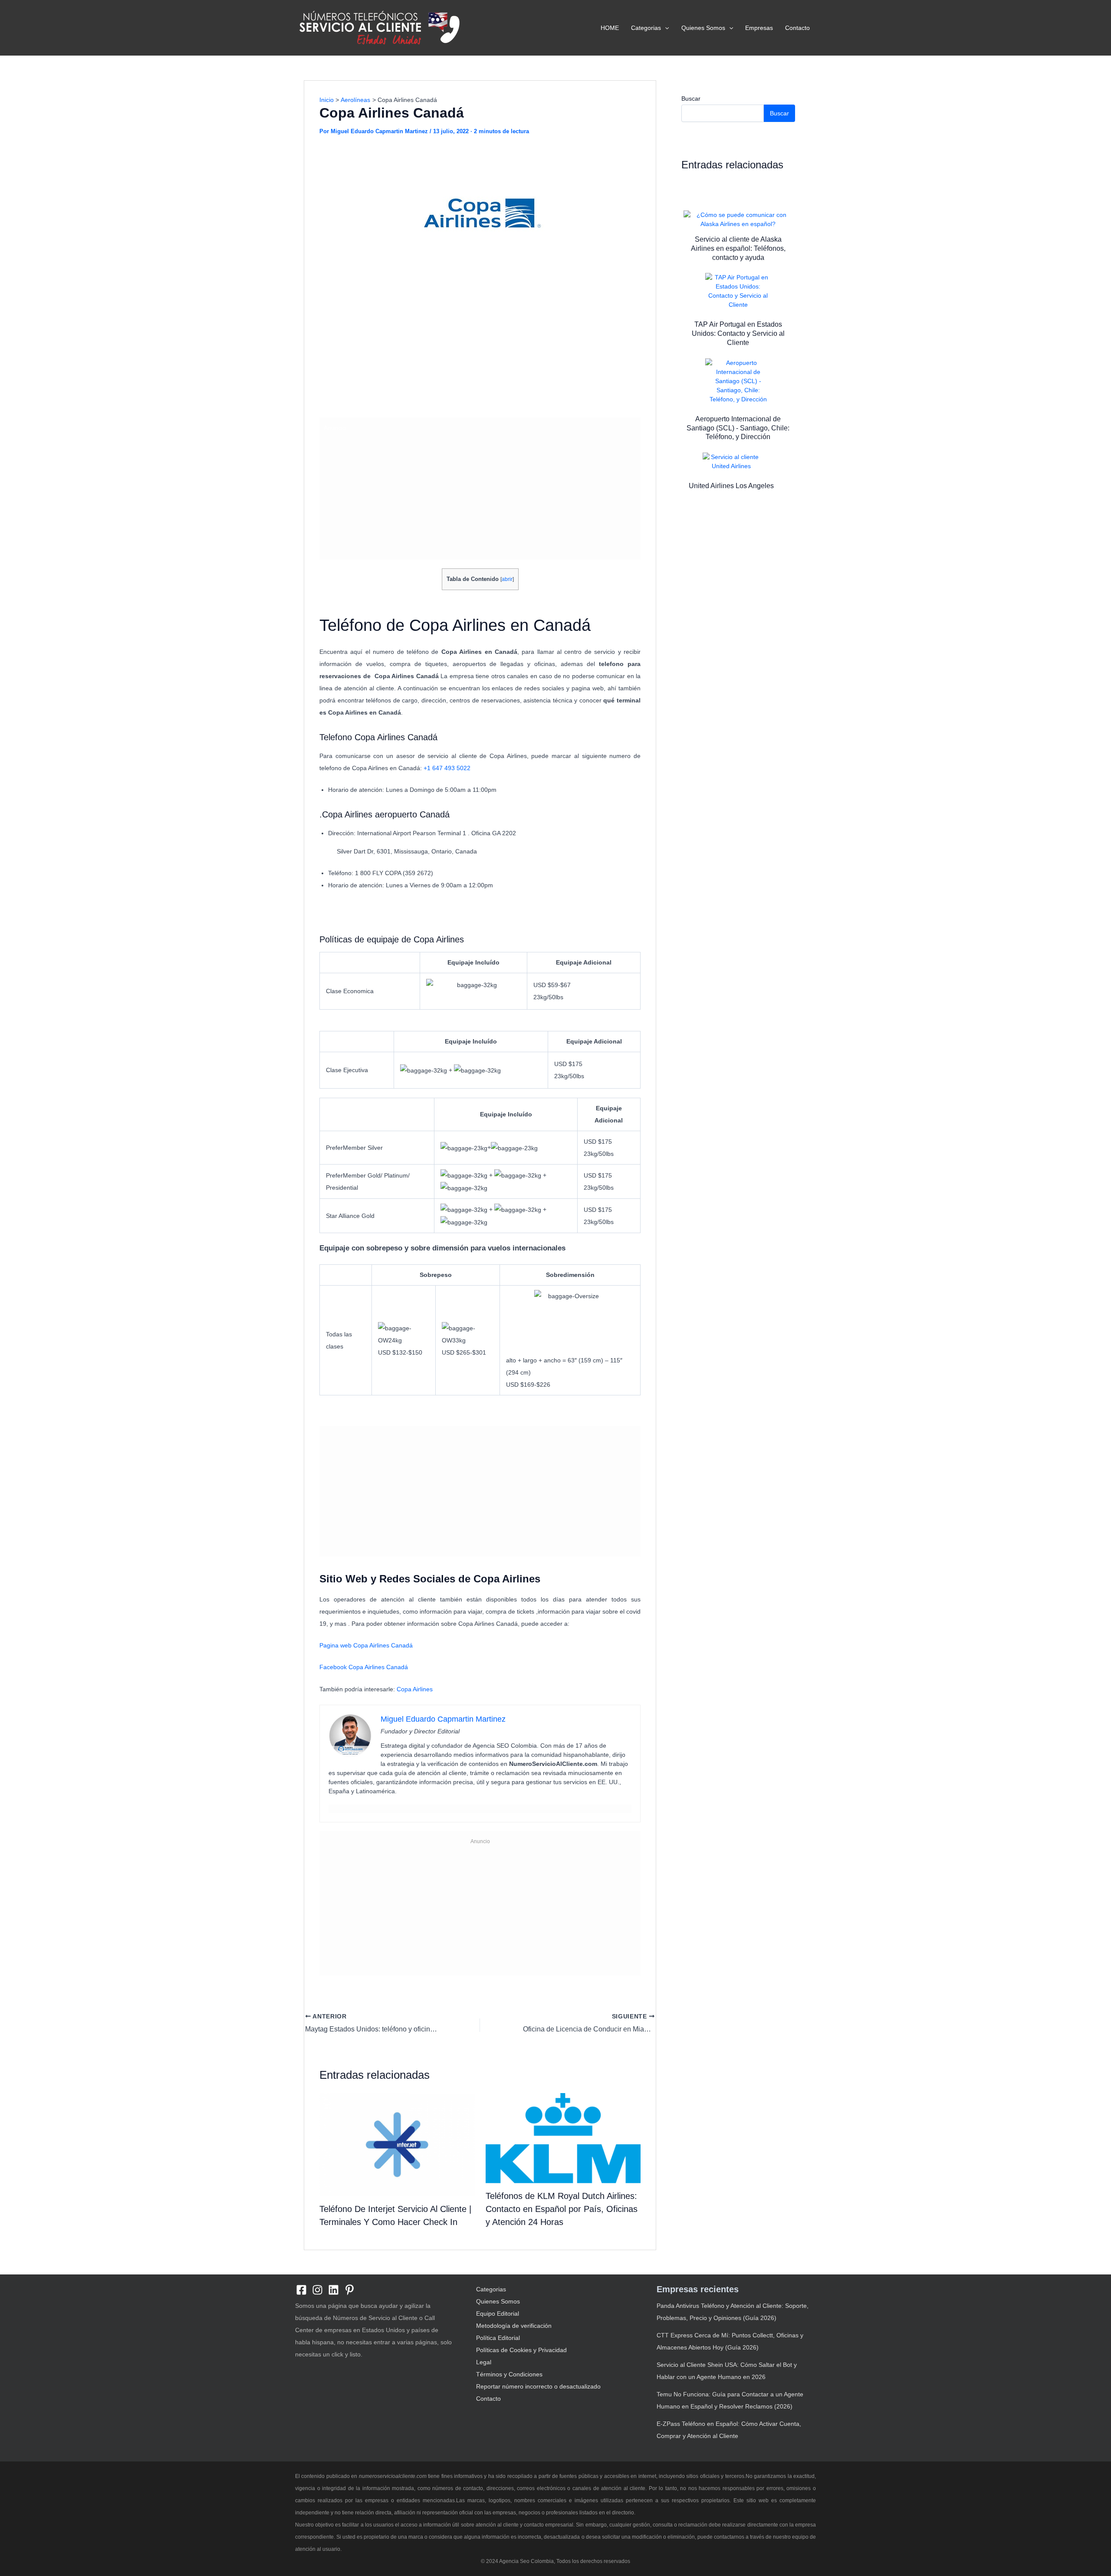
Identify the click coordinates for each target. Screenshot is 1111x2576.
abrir (507, 579)
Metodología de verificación (514, 2326)
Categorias (646, 28)
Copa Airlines (415, 1689)
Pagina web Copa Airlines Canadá (366, 1645)
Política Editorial (498, 2338)
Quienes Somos (703, 28)
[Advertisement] (480, 348)
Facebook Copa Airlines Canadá (364, 1667)
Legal (484, 2362)
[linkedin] (334, 2290)
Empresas (759, 28)
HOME (610, 28)
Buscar (691, 98)
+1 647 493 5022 (447, 768)
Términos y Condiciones (509, 2374)
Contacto (797, 28)
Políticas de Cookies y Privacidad (521, 2350)
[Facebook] (301, 2290)
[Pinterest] (350, 2290)
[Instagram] (317, 2290)
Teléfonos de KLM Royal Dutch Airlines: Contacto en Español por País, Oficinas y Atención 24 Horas (562, 2209)
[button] (665, 28)
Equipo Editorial (498, 2313)
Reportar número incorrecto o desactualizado (538, 2386)
